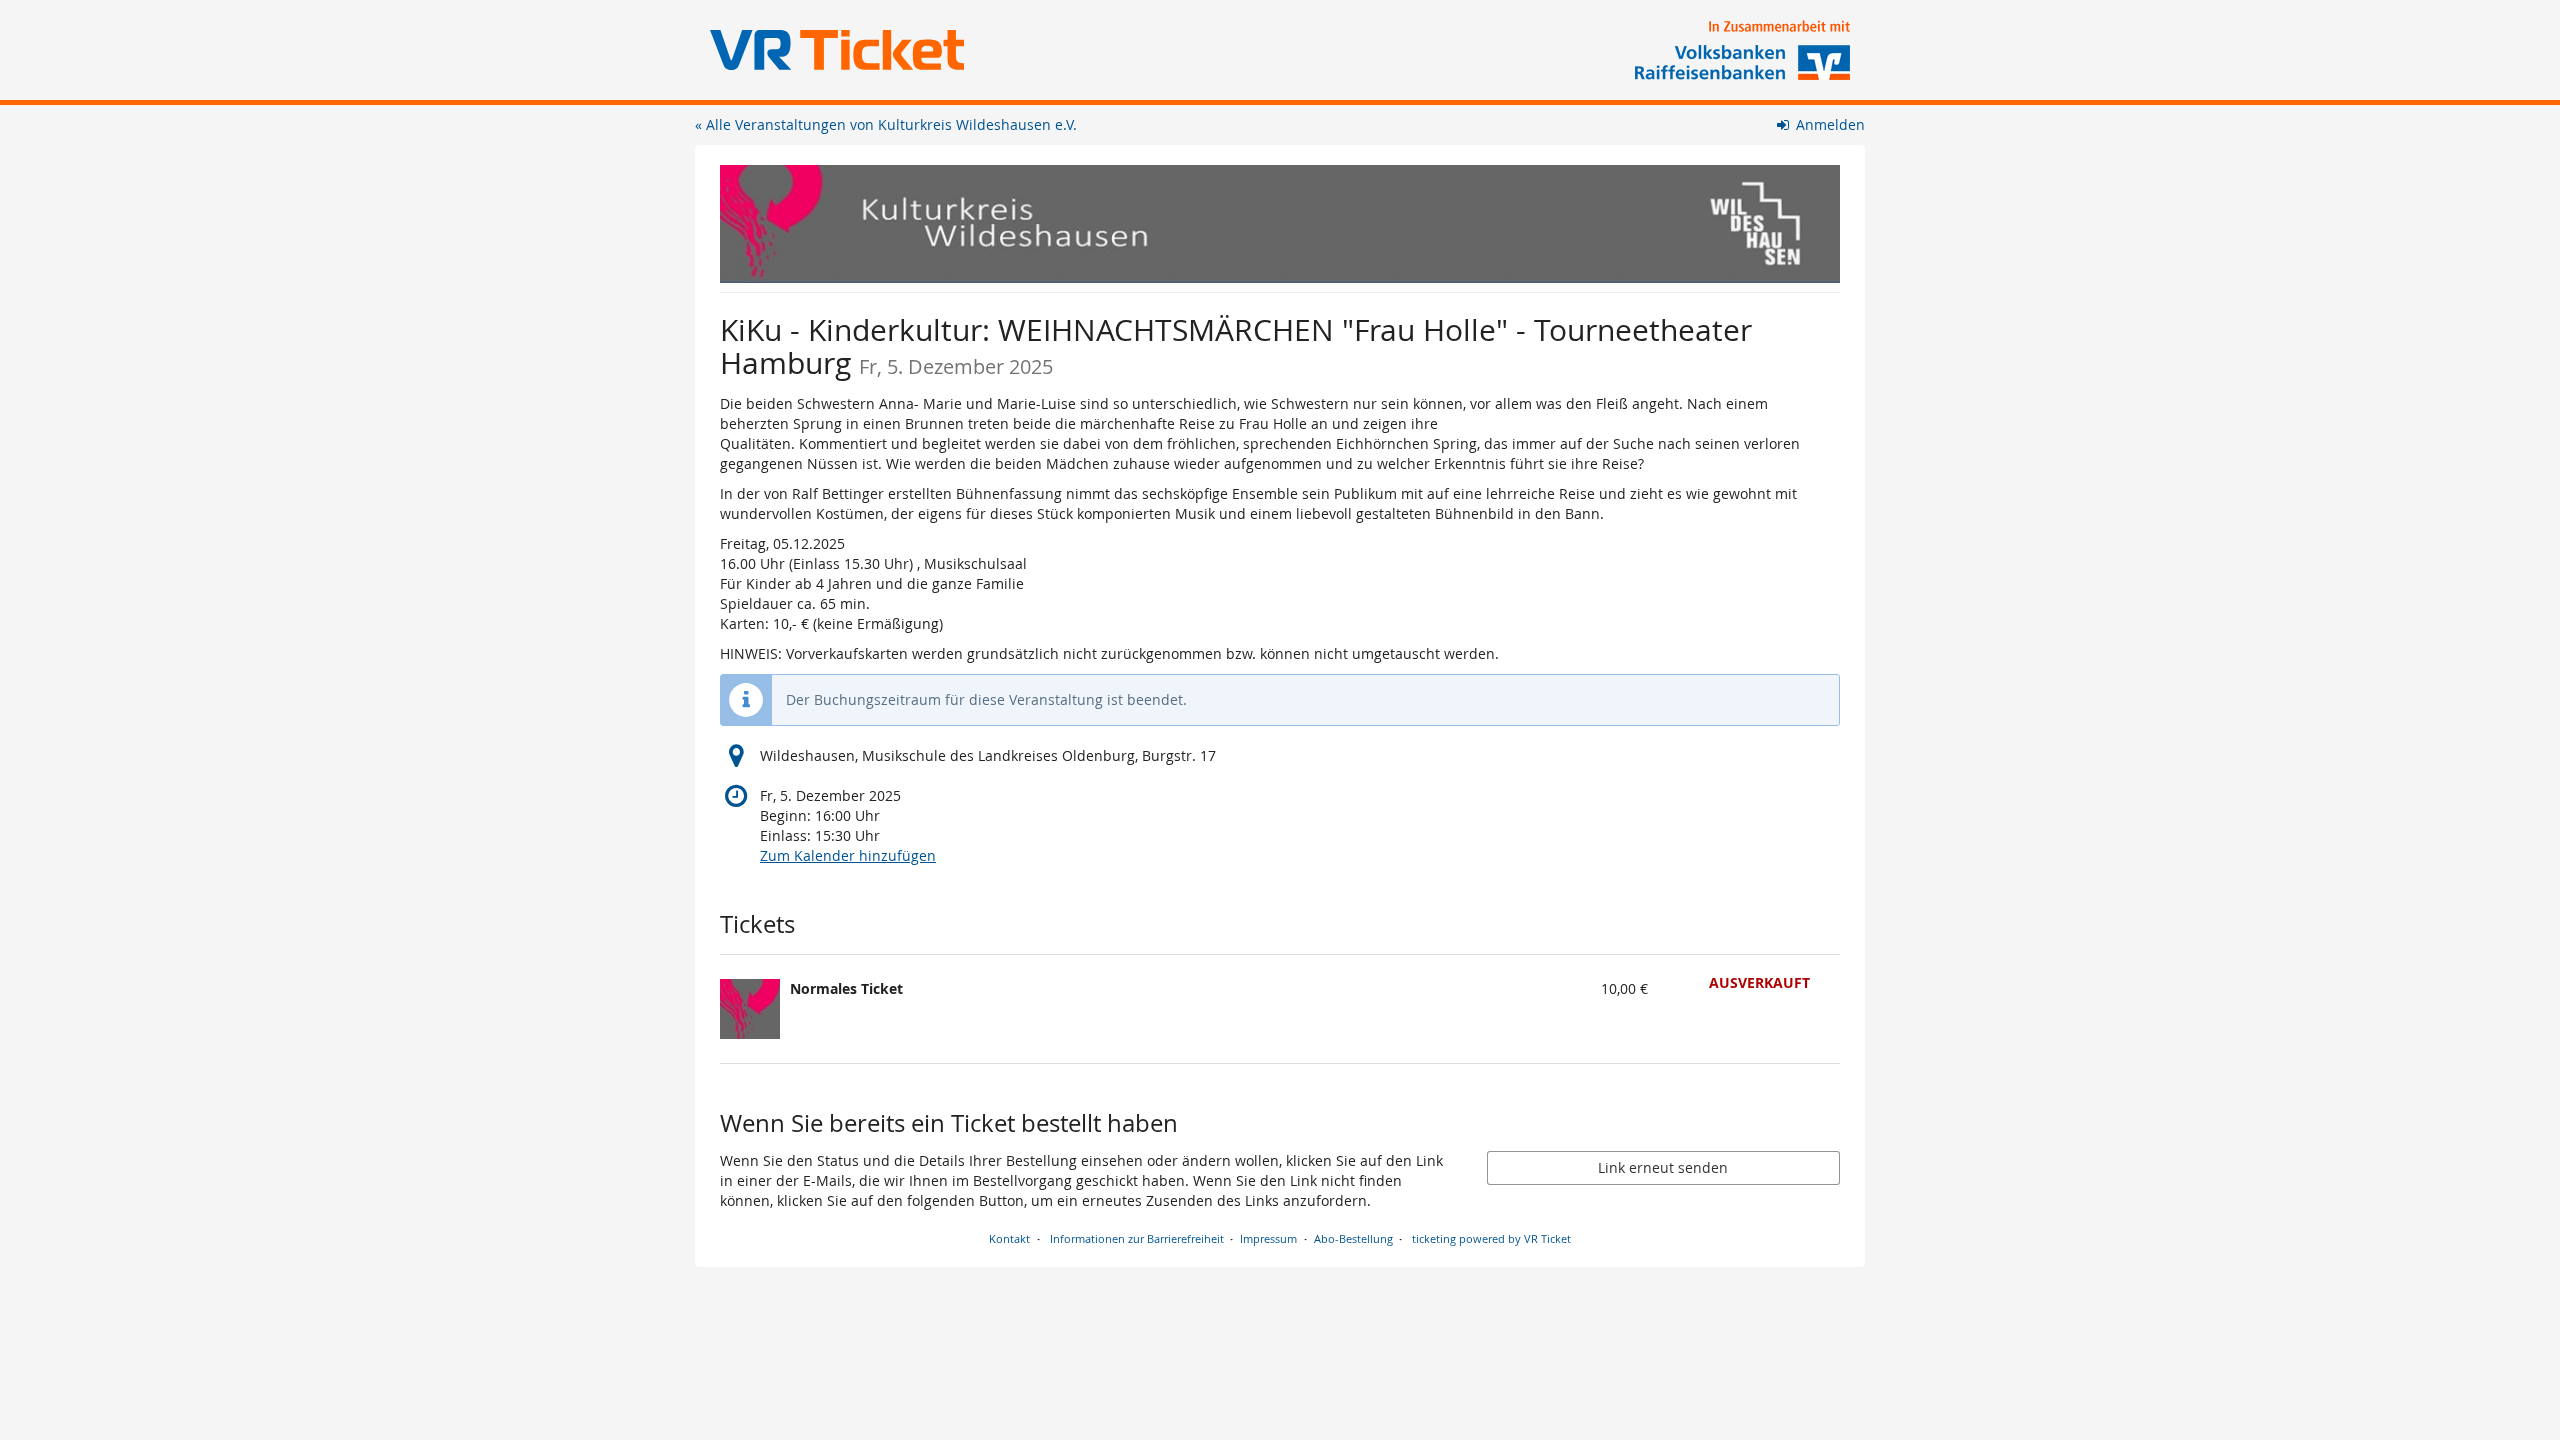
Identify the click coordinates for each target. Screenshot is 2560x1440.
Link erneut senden (1663, 1167)
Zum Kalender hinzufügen (848, 855)
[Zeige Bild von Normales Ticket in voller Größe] (750, 1009)
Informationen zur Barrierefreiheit (1135, 1238)
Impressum (1268, 1238)
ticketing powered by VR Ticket (1491, 1238)
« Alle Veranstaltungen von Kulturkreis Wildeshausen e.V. (886, 124)
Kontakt (1009, 1238)
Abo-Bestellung (1353, 1238)
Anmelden (1828, 124)
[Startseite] (1280, 224)
